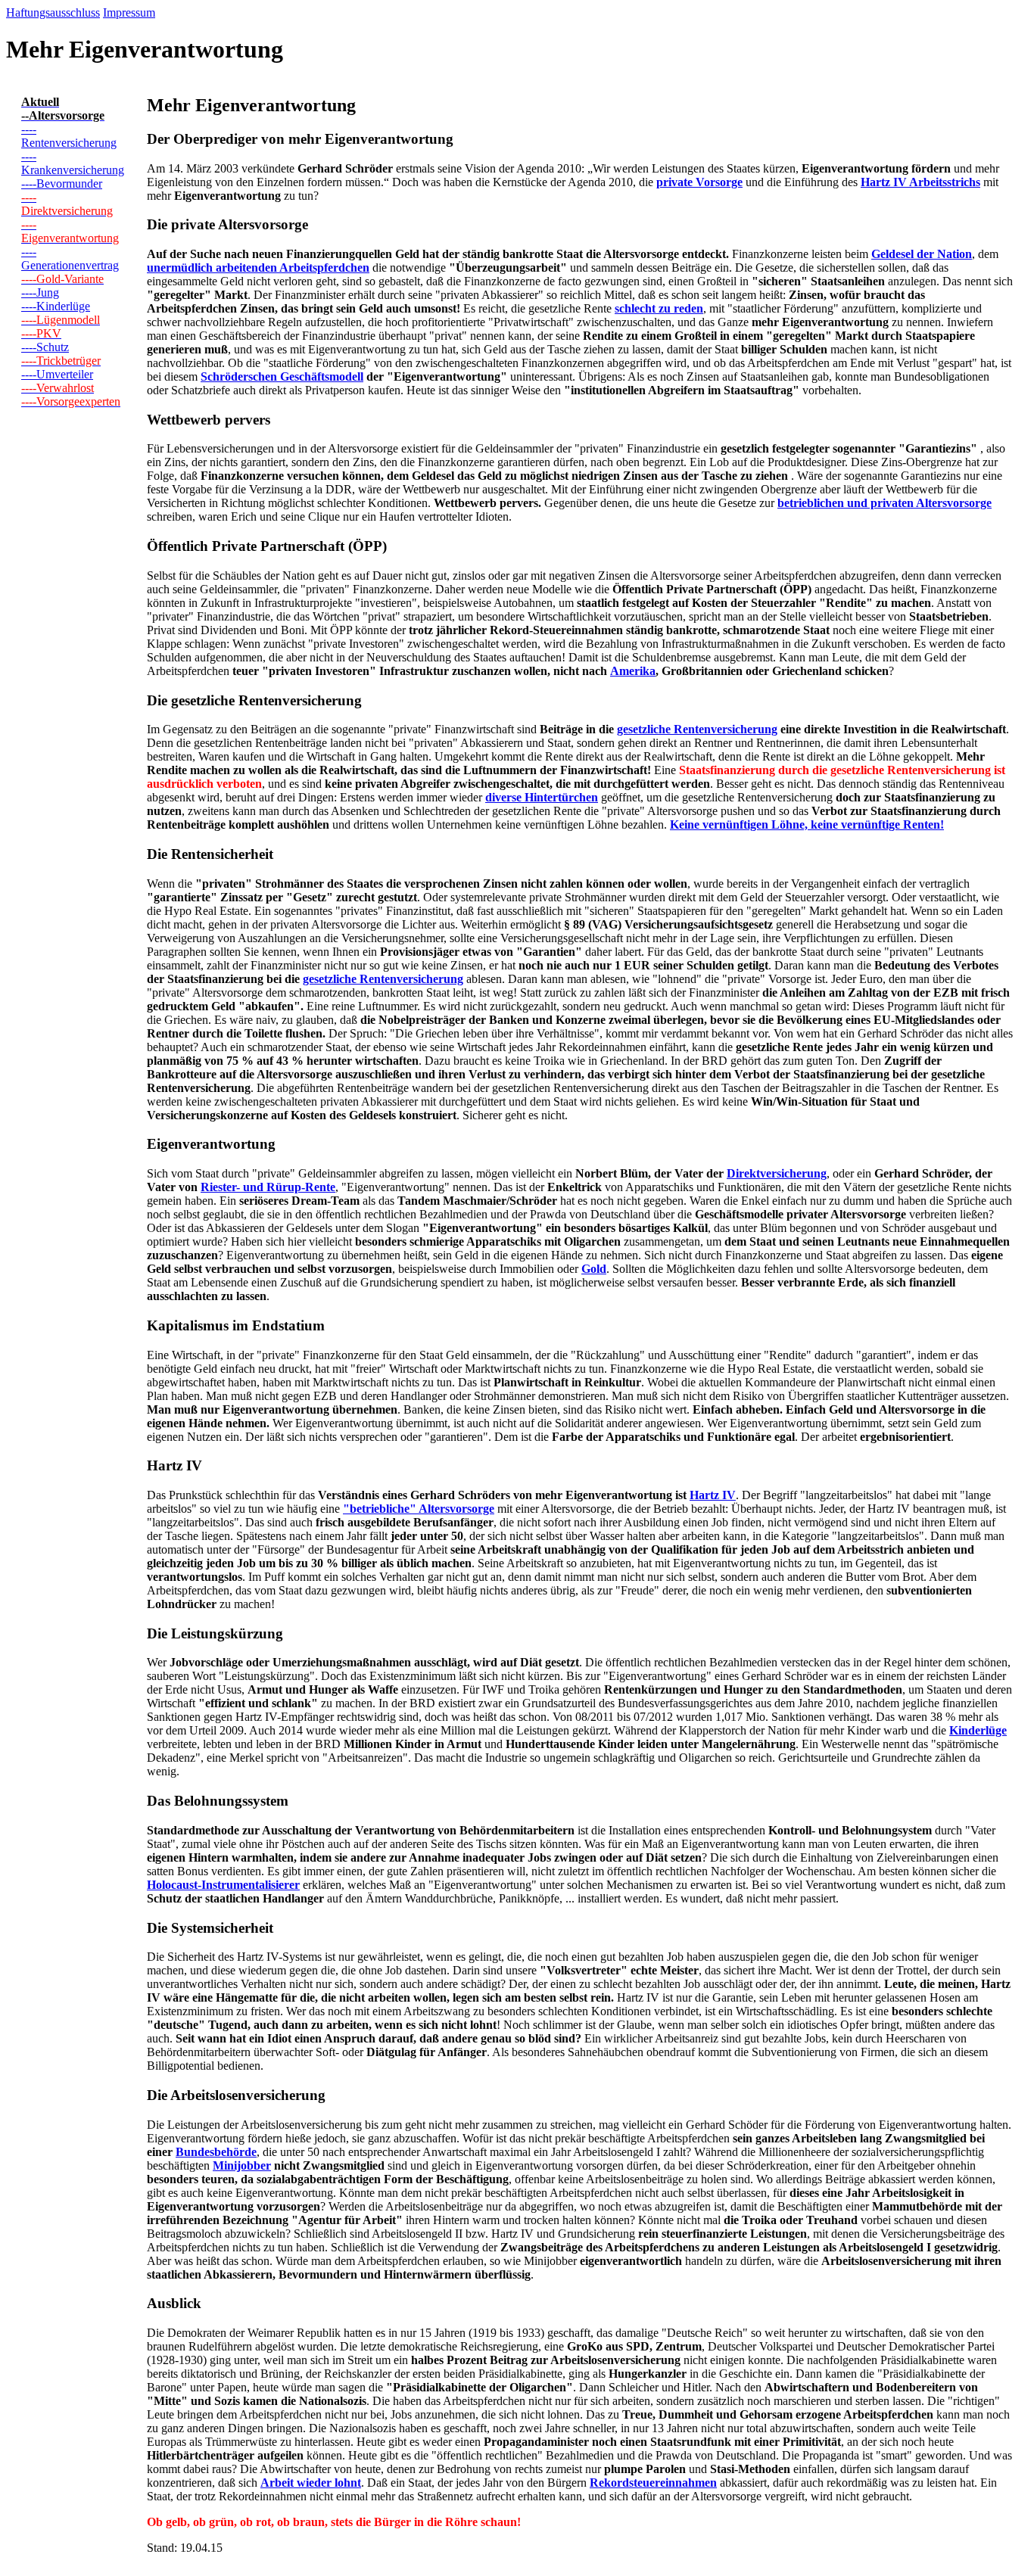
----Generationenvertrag (70, 258)
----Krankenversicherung (73, 163)
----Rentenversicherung (69, 136)
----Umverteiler (57, 374)
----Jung (40, 292)
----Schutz (45, 347)
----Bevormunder (62, 184)
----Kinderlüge (56, 306)
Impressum (129, 12)
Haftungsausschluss (53, 12)
